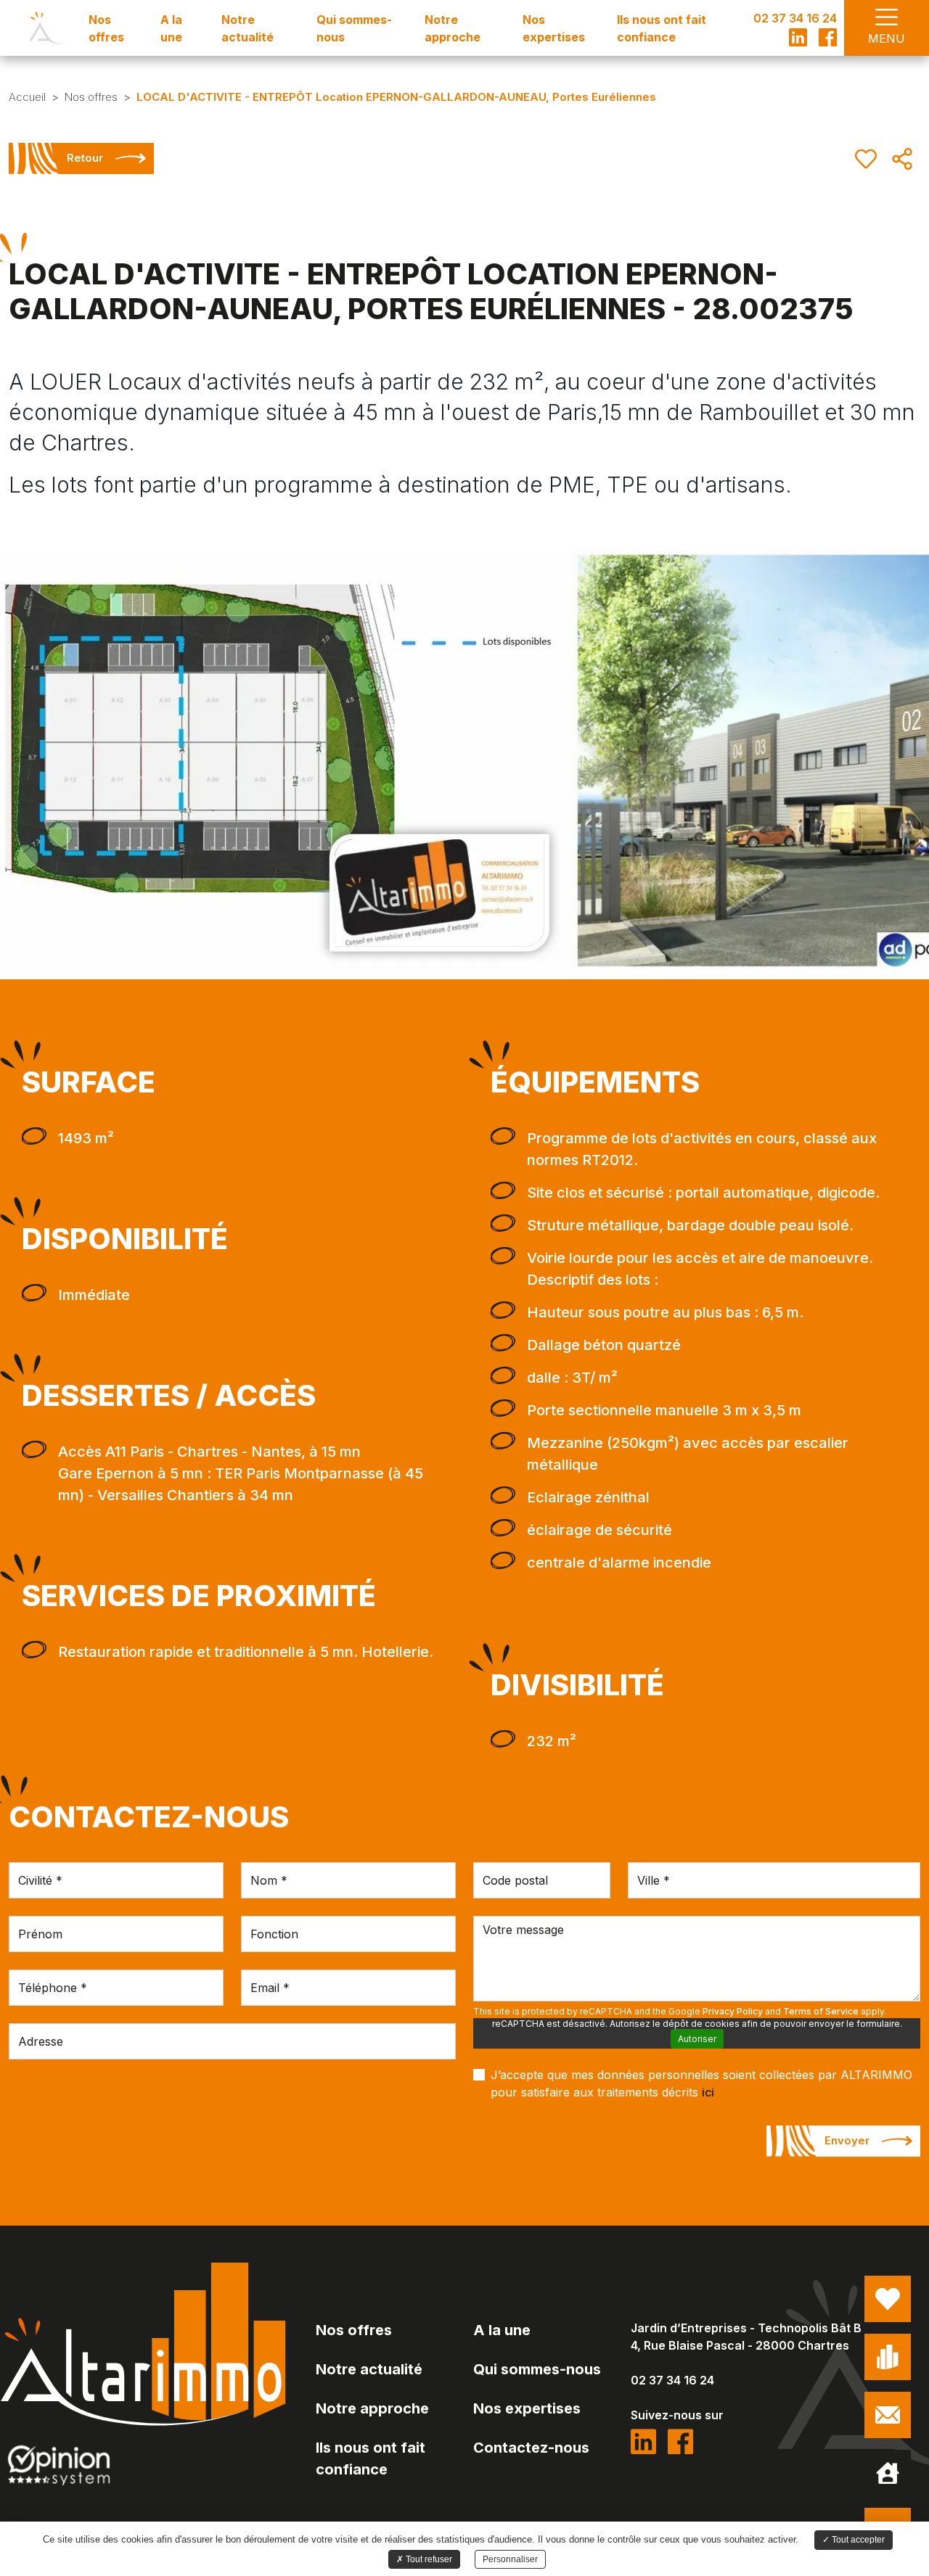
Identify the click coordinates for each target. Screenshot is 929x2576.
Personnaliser (510, 2559)
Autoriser (697, 2039)
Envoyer (847, 2140)
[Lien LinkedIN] (798, 37)
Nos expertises (527, 2408)
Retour (85, 158)
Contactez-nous (531, 2448)
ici (708, 2092)
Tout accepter (857, 2540)
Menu (887, 38)
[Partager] (902, 159)
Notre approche (372, 2408)
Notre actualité (369, 2369)
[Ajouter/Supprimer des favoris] (866, 159)
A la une (502, 2330)
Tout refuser (428, 2559)
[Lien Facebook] (828, 37)
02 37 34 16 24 (795, 18)
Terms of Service (821, 2011)
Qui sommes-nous (537, 2369)
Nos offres (354, 2330)
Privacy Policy (733, 2011)
